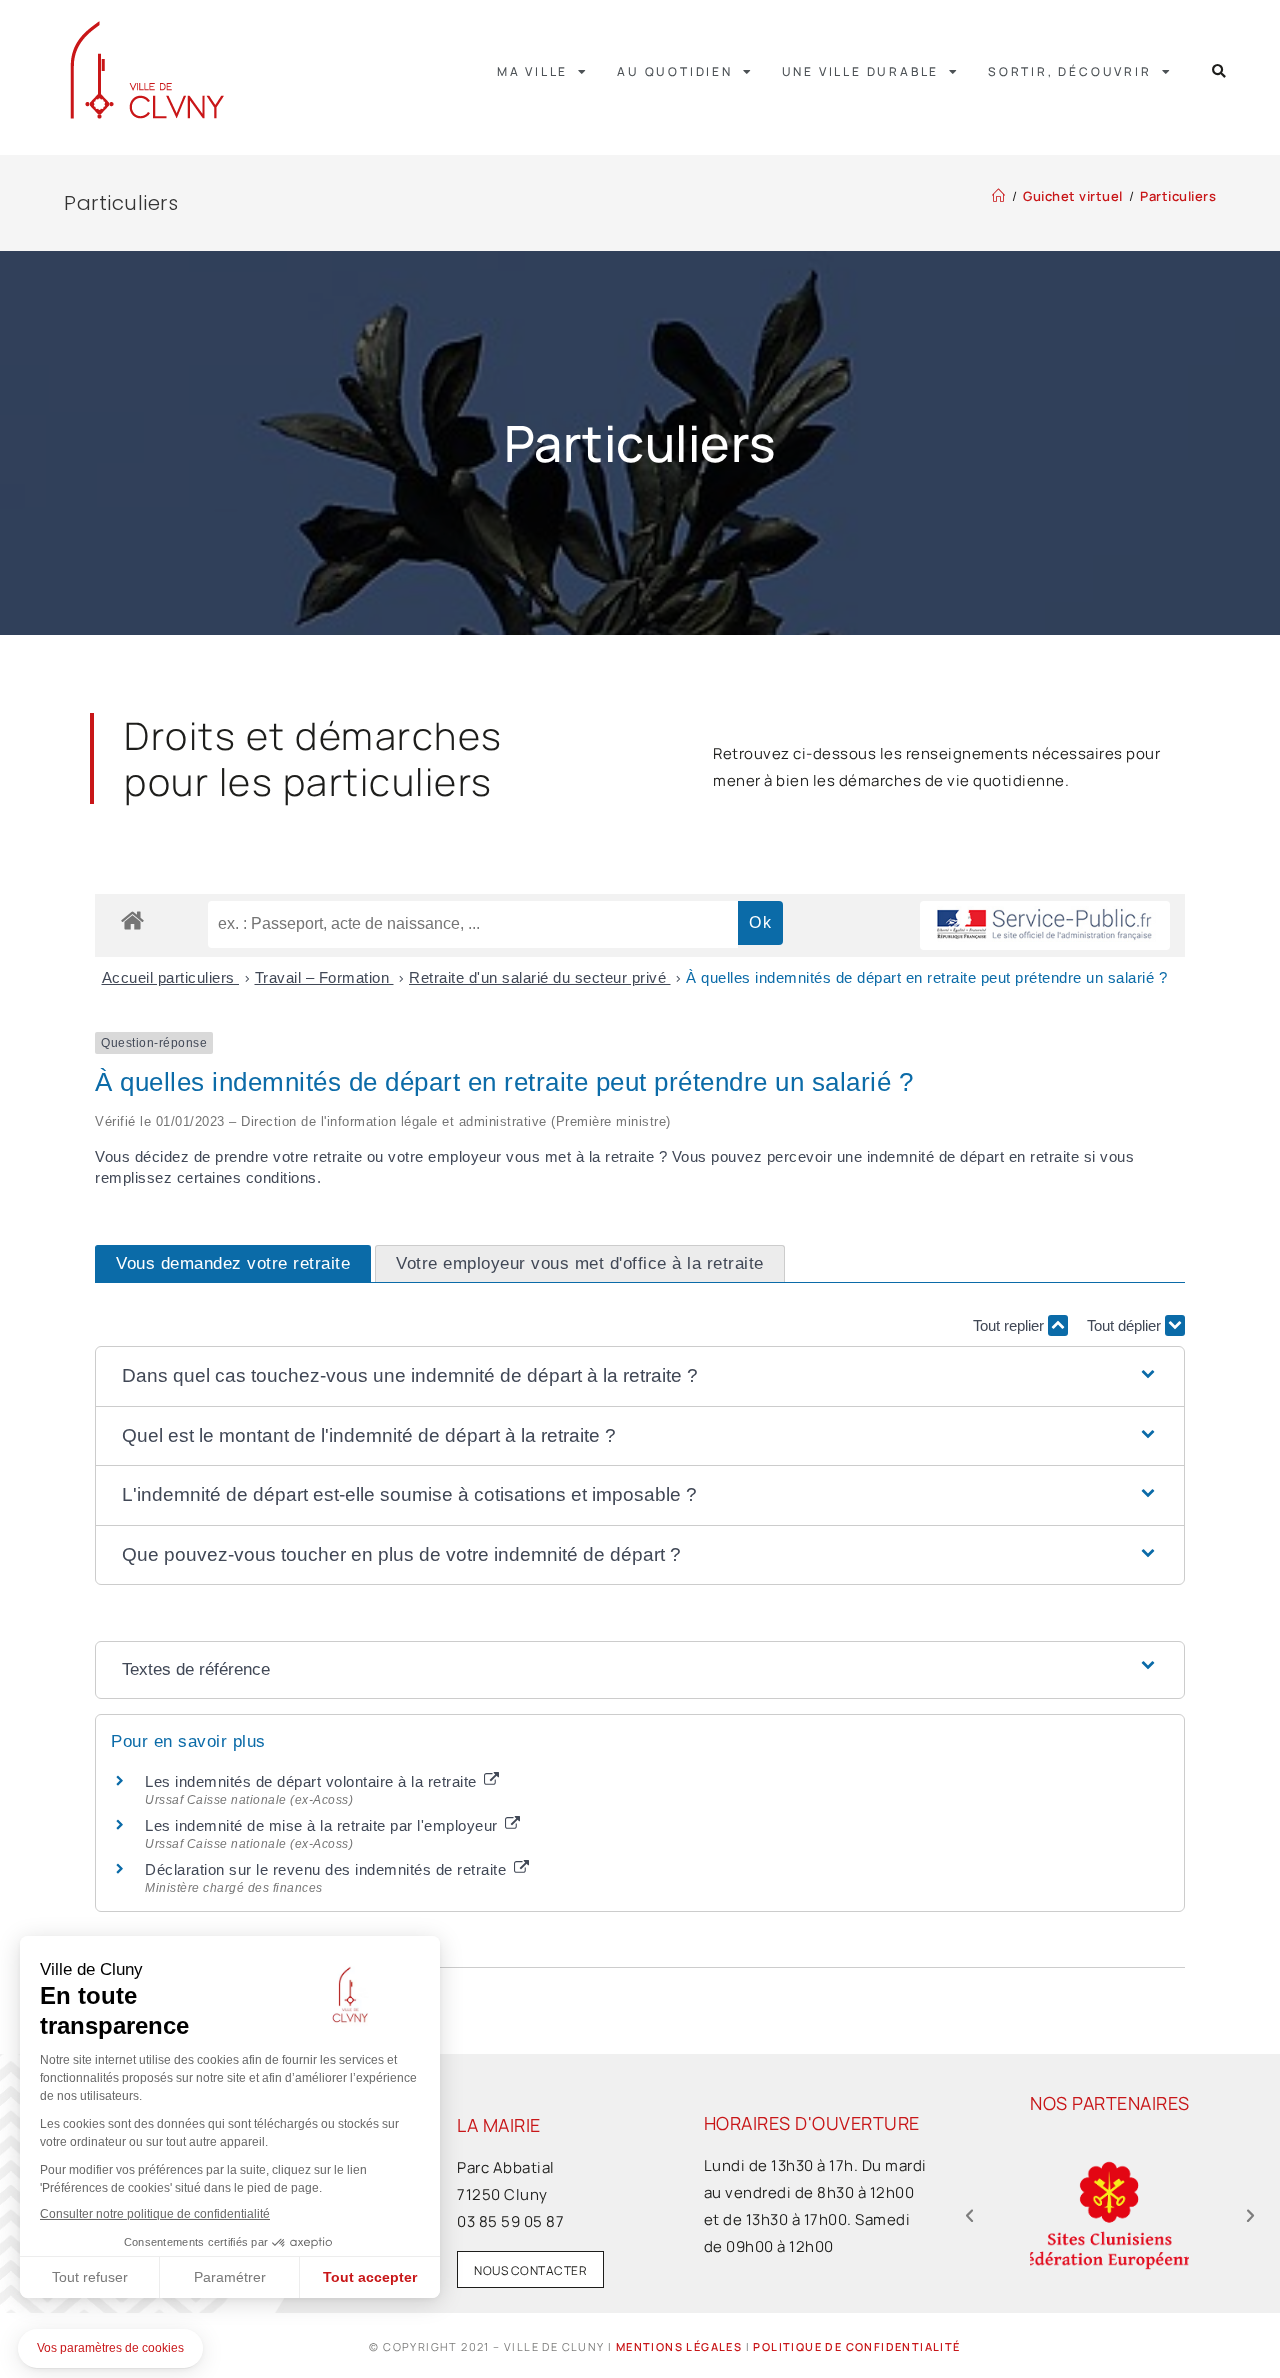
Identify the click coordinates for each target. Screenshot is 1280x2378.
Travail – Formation (324, 977)
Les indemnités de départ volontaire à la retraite (313, 1781)
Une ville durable (861, 71)
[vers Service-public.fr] (1045, 925)
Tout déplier (1126, 1325)
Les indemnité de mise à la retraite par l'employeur (323, 1825)
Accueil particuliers (171, 977)
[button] (1219, 71)
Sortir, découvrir (1070, 71)
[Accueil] (999, 196)
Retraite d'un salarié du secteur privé (540, 977)
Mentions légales (679, 2346)
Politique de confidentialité (856, 2346)
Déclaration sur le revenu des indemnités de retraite (328, 1869)
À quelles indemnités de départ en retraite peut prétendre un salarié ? (926, 977)
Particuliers (1178, 196)
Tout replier (1010, 1325)
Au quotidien (675, 71)
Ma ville (532, 71)
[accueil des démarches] (132, 919)
